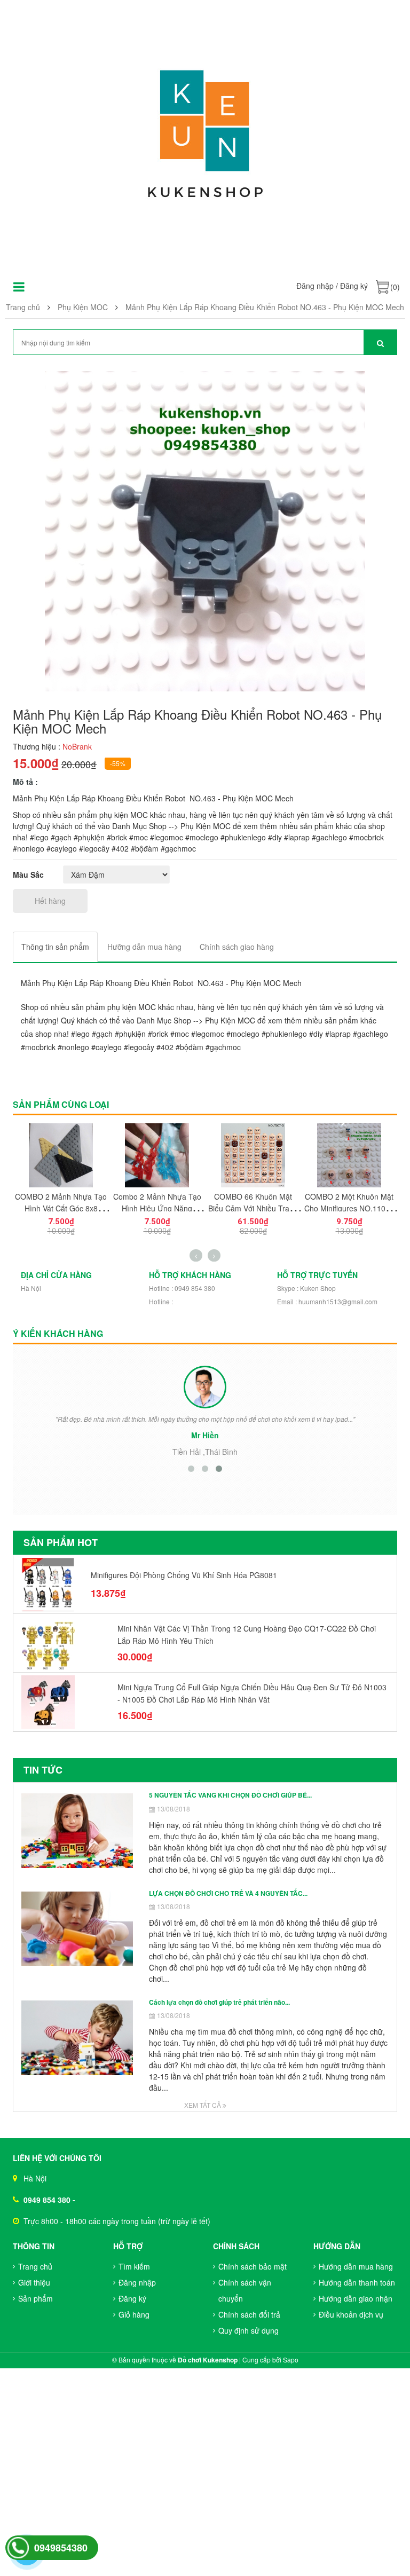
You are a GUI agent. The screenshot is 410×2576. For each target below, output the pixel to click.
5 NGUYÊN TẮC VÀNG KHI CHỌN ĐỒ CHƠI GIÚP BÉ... (230, 1795)
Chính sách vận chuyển (245, 2290)
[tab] (55, 947)
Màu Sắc (28, 875)
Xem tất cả (203, 2105)
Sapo (291, 2360)
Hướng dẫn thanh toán (357, 2282)
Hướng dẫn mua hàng (356, 2266)
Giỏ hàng (134, 2314)
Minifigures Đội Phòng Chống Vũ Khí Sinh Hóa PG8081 (184, 1575)
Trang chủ (35, 2266)
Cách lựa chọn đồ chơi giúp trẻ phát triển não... (219, 2002)
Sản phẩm (36, 2298)
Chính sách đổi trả (249, 2314)
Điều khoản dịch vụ (351, 2314)
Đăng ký (354, 286)
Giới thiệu (34, 2282)
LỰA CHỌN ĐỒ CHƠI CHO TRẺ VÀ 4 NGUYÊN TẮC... (228, 1893)
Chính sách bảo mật (253, 2266)
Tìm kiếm (134, 2266)
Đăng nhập (315, 286)
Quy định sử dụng (249, 2330)
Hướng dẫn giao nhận (356, 2298)
